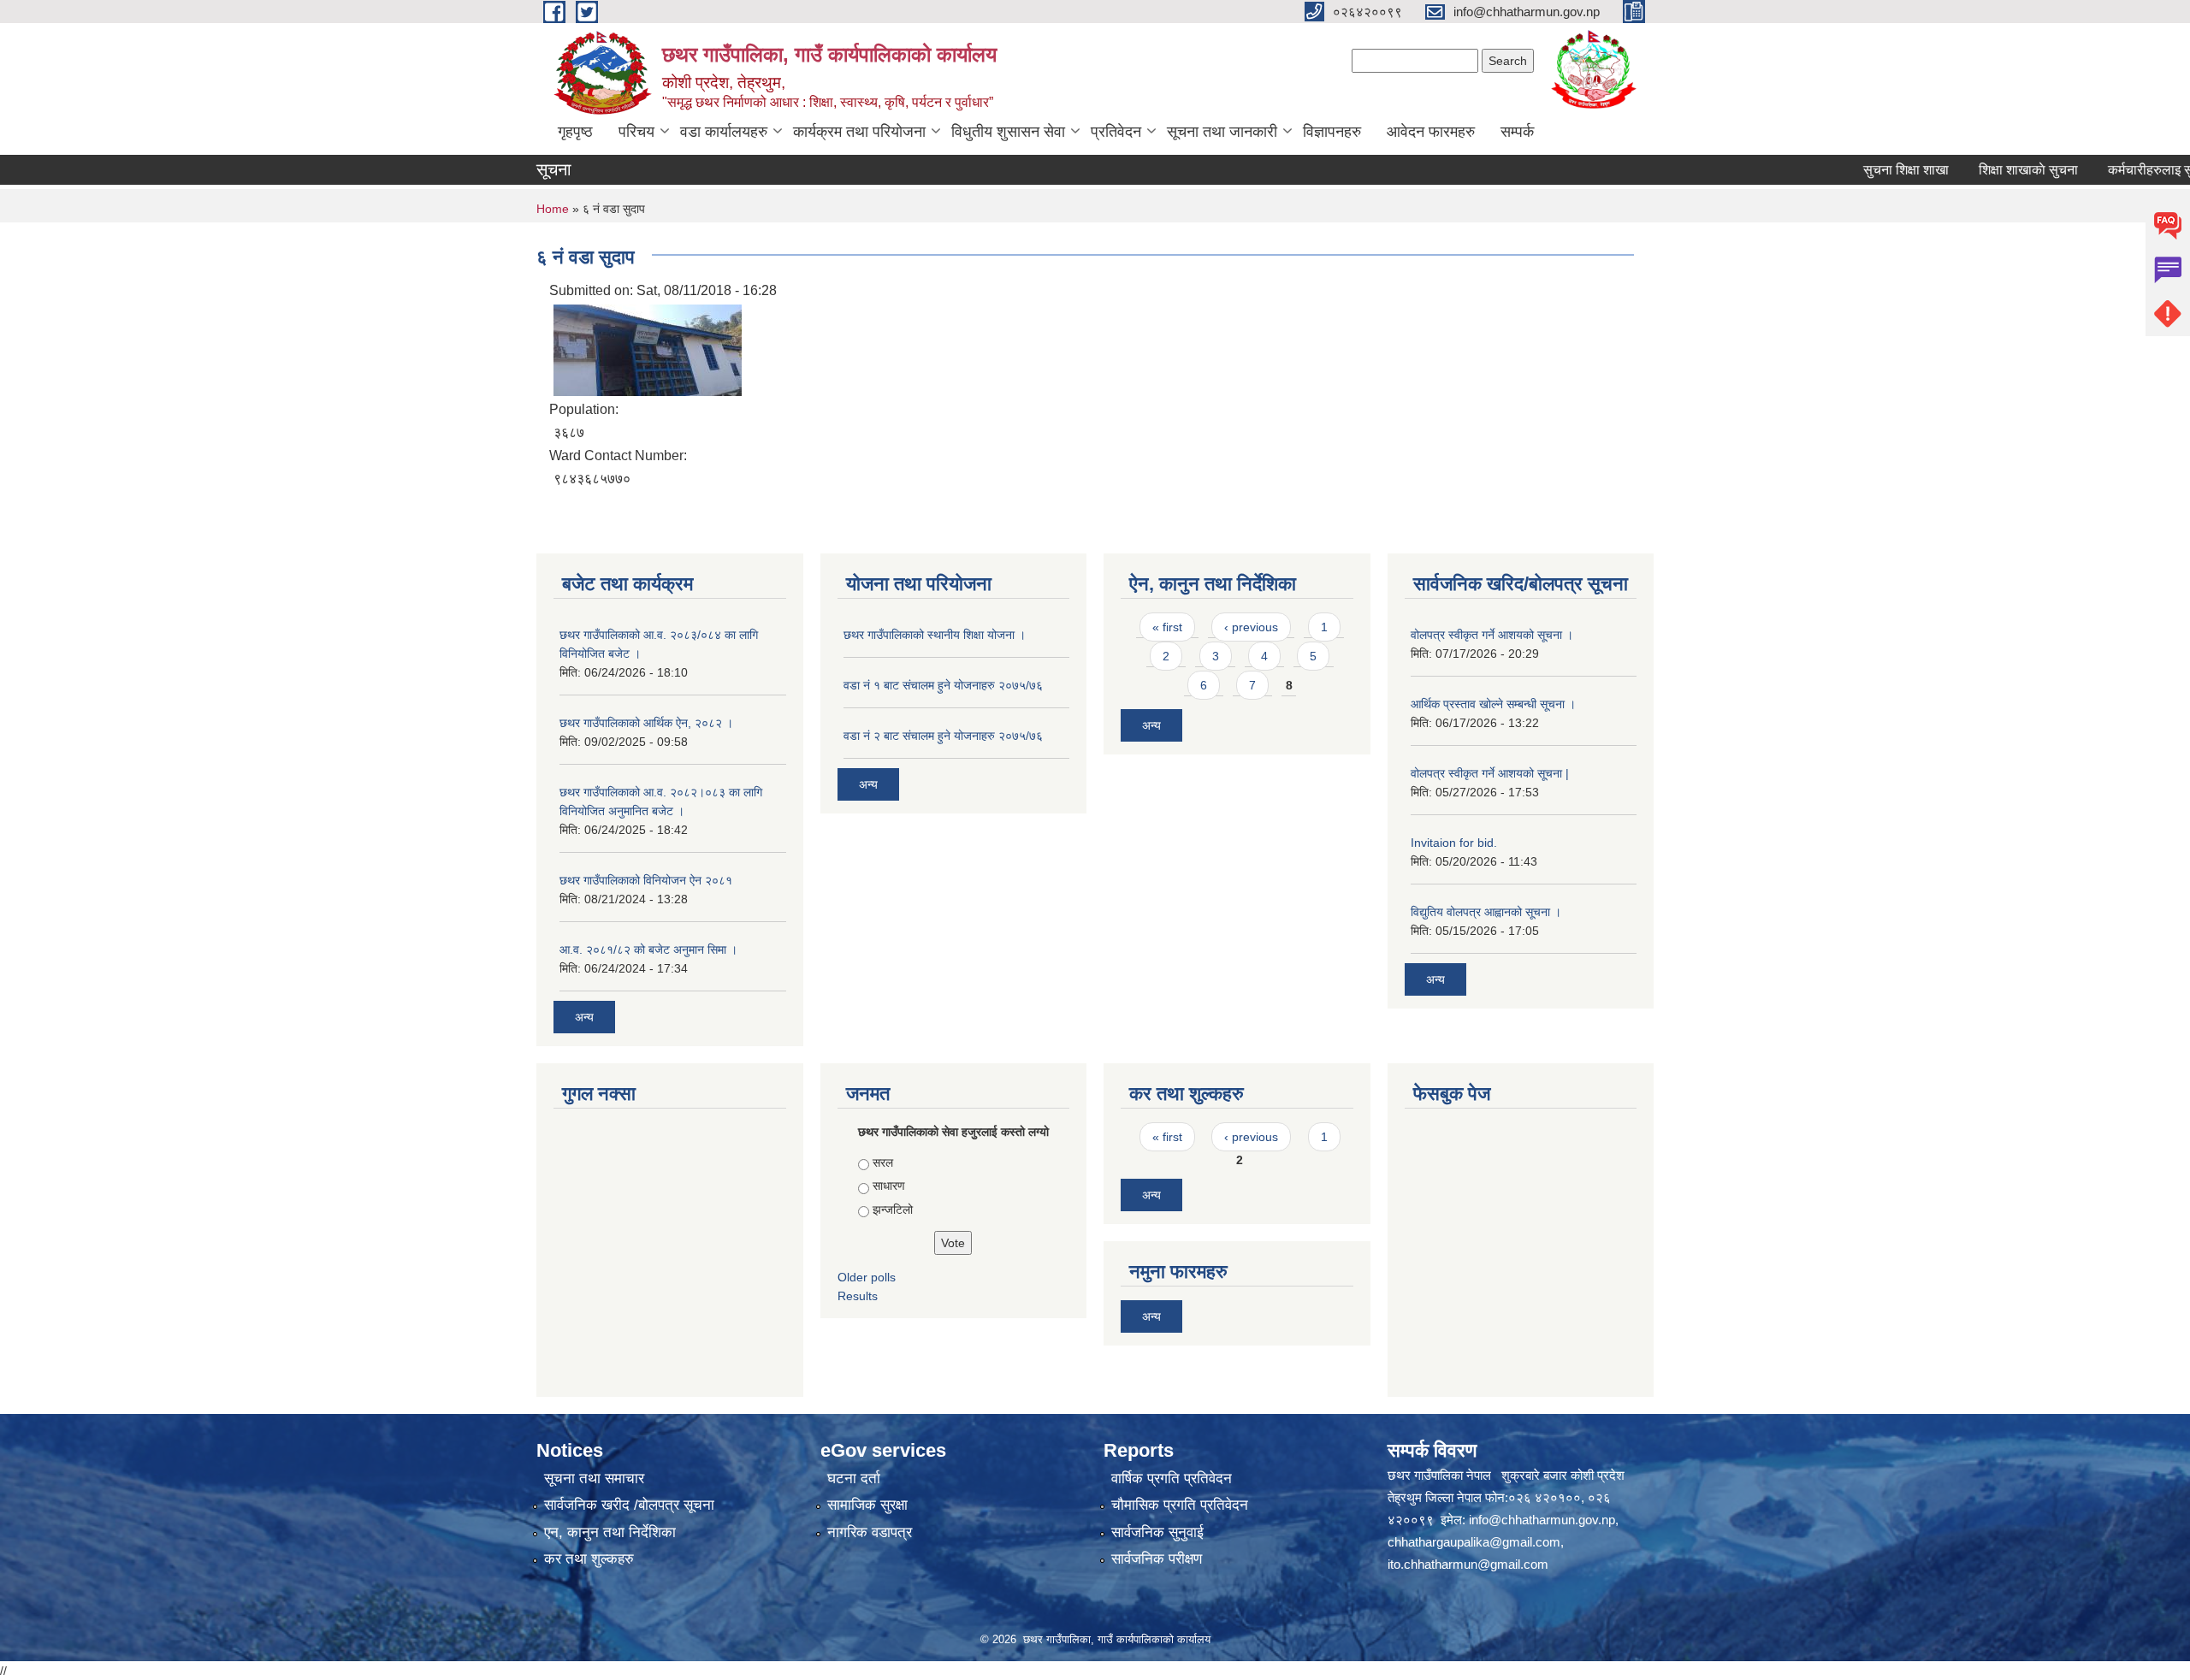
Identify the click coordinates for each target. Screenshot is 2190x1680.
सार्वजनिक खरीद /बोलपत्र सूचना (629, 1505)
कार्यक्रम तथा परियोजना (859, 132)
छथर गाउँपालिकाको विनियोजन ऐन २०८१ (646, 880)
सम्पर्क (1517, 132)
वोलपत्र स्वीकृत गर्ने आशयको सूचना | (1490, 773)
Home (553, 209)
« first (1167, 627)
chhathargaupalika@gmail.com (1474, 1542)
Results (858, 1296)
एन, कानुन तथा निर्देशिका (610, 1532)
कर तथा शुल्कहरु (589, 1559)
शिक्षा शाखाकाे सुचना (1985, 170)
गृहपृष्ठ (575, 132)
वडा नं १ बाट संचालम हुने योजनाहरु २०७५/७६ (943, 685)
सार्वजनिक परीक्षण (1157, 1559)
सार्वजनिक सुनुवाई (1157, 1532)
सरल (883, 1162)
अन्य (584, 1017)
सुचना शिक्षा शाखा (1862, 170)
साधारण (889, 1186)
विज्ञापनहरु (1332, 132)
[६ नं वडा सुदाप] (648, 349)
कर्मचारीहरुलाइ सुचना (2117, 170)
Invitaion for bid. (1454, 843)
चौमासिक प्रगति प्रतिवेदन (1180, 1505)
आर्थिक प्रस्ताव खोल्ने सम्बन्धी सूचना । (1493, 704)
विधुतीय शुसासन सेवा (1008, 132)
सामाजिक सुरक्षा (867, 1505)
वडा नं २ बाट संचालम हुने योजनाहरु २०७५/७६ (943, 736)
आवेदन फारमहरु (1431, 132)
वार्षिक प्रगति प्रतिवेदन (1172, 1479)
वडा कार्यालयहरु (724, 132)
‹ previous (1251, 627)
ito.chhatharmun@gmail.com (1468, 1564)
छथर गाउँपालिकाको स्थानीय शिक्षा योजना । (935, 635)
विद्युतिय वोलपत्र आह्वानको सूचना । (1486, 912)
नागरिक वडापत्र (870, 1532)
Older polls (867, 1277)
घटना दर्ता (854, 1479)
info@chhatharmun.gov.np (1542, 1520)
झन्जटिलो (893, 1210)
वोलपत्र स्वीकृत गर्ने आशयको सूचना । (1492, 635)
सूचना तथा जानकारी (1222, 132)
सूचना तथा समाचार (594, 1479)
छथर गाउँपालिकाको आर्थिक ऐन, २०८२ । (646, 723)
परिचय (636, 132)
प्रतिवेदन (1116, 132)
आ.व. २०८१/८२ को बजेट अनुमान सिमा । (648, 949)
